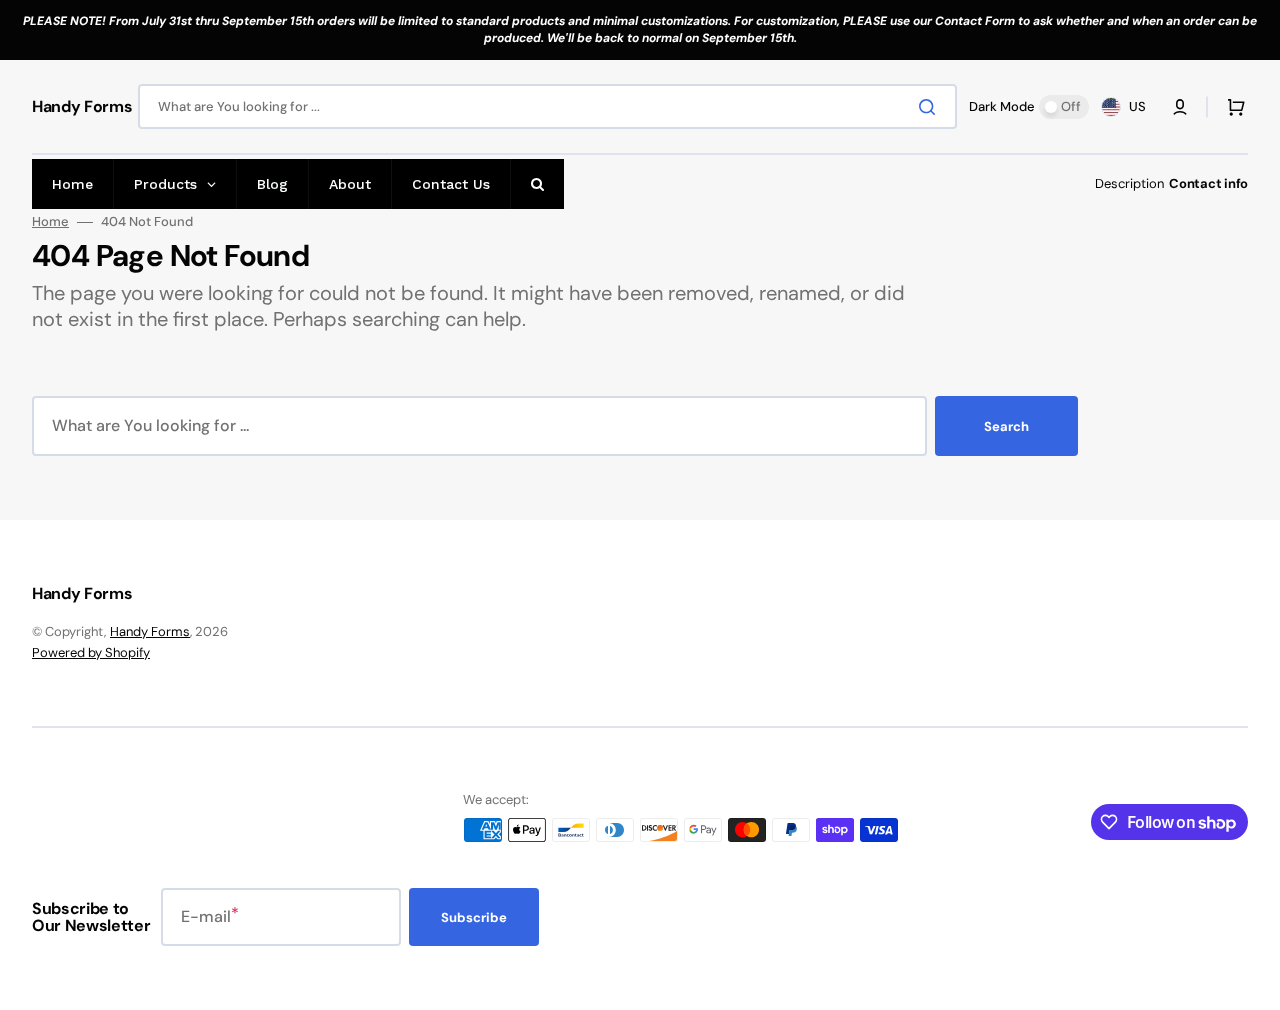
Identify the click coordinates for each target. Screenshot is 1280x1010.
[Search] (931, 107)
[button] (1180, 107)
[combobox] (547, 106)
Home (50, 222)
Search (1006, 426)
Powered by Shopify (91, 652)
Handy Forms (150, 631)
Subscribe (474, 917)
